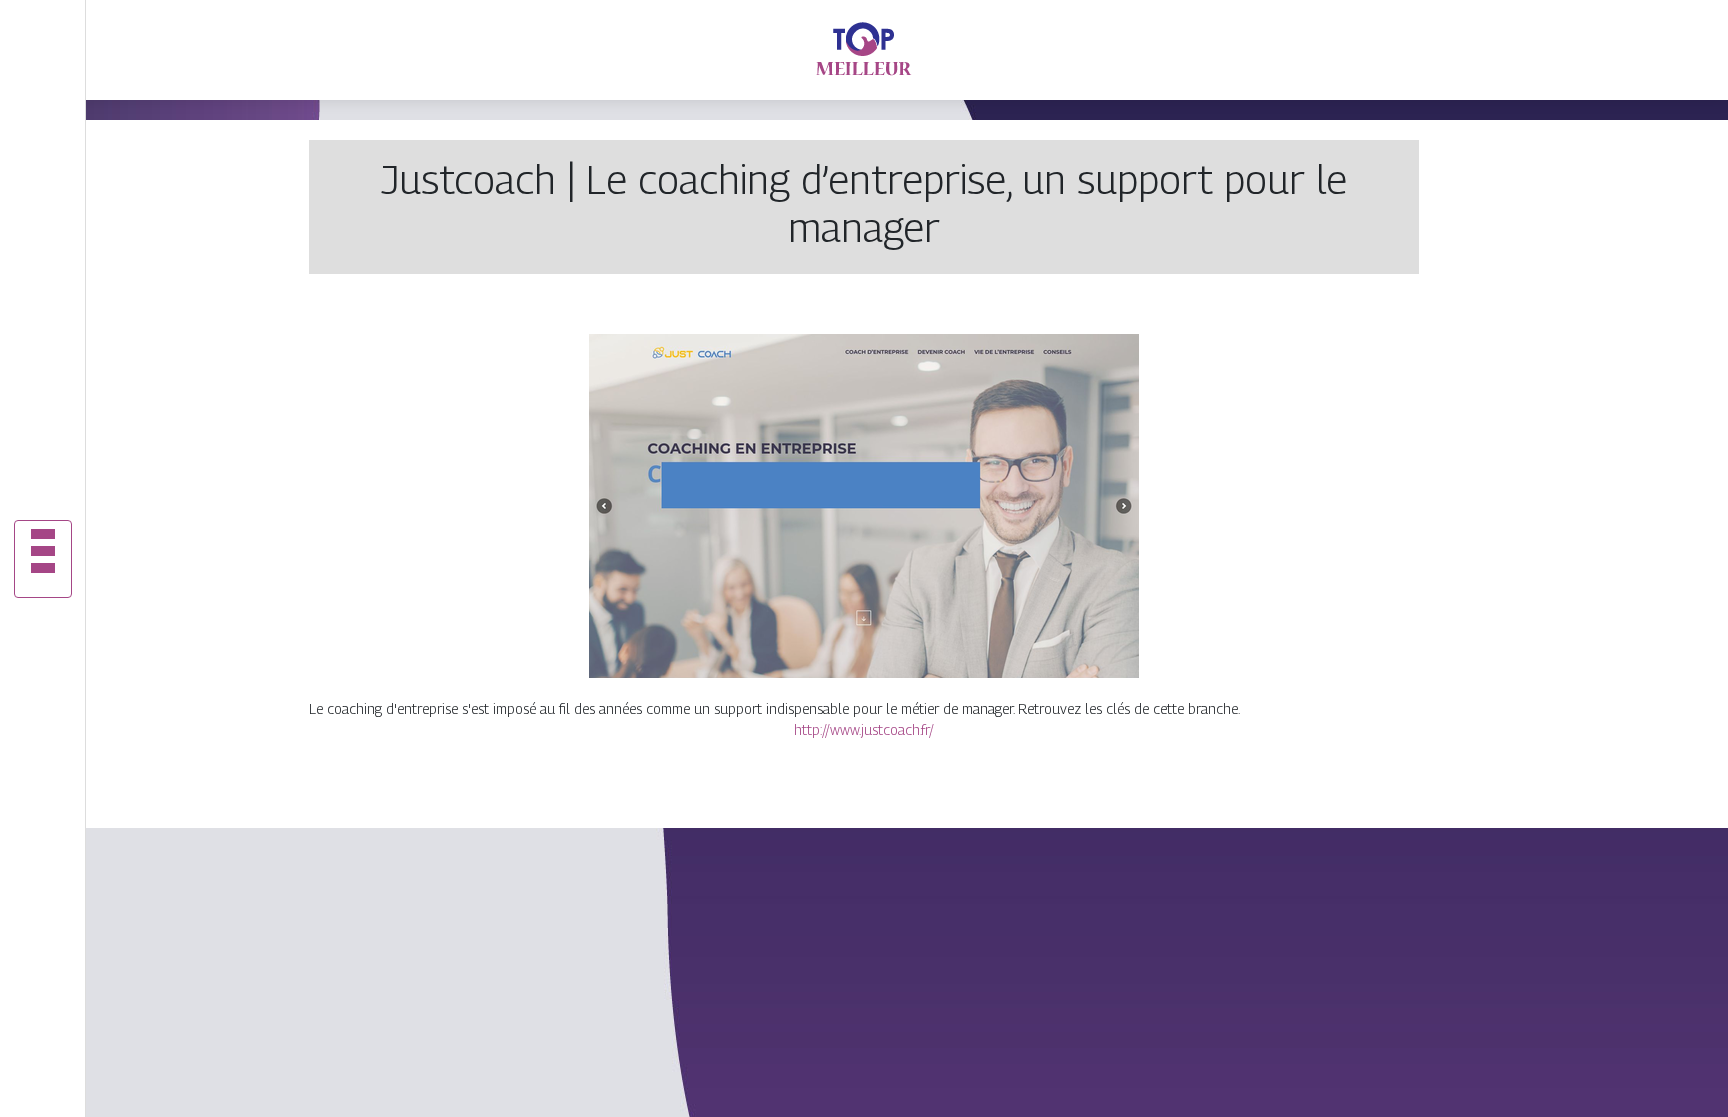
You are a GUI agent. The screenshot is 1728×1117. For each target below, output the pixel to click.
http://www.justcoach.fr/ (864, 729)
